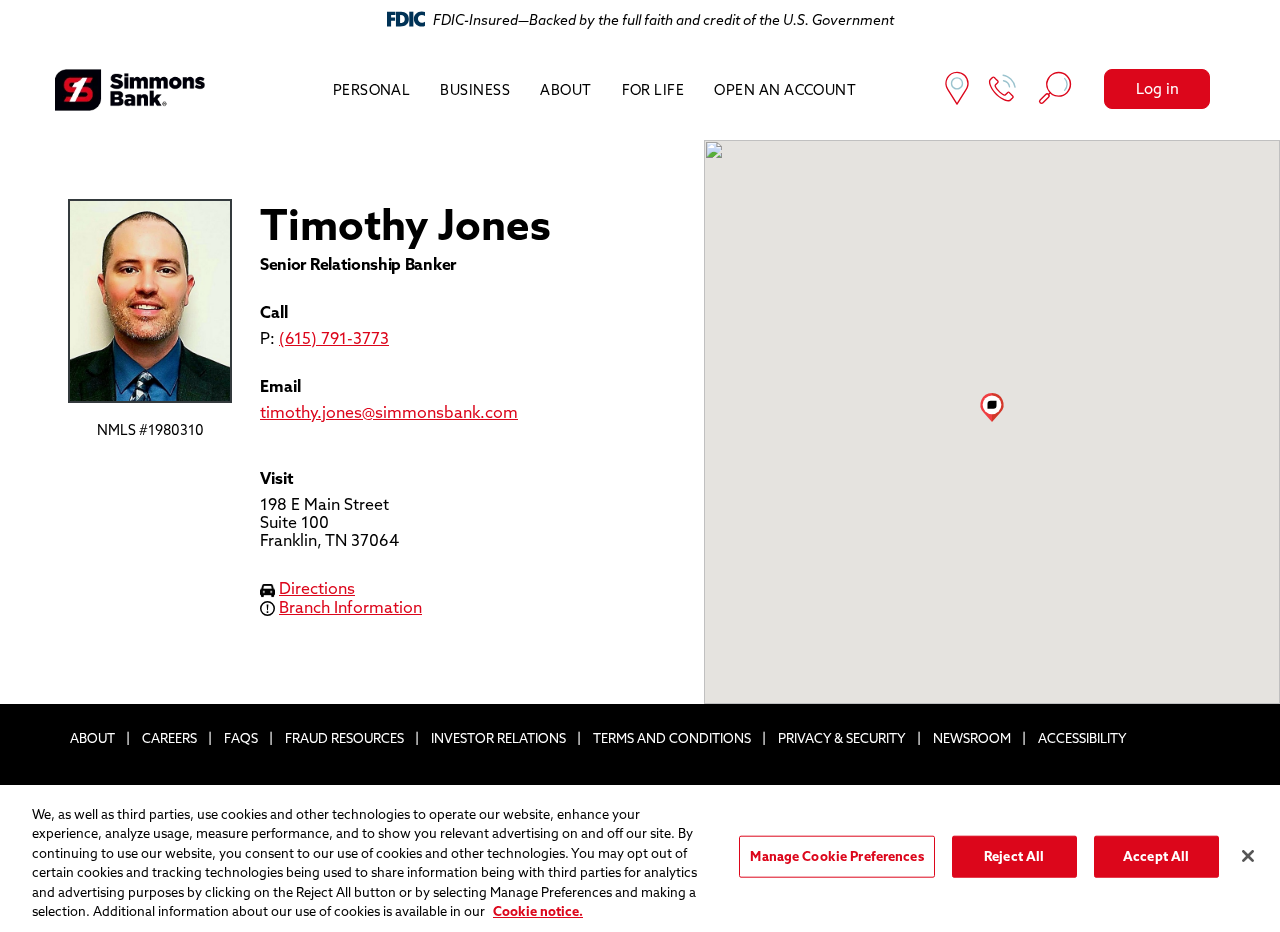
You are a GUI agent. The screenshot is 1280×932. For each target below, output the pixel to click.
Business (475, 90)
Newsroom (972, 738)
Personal (372, 90)
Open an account (785, 90)
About (565, 90)
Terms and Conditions (672, 738)
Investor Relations (498, 738)
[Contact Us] (1003, 90)
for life (653, 90)
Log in (1157, 88)
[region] (640, 858)
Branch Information (350, 607)
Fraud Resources (344, 738)
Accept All (1156, 856)
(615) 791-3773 (334, 338)
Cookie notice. (538, 911)
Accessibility (1082, 738)
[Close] (1248, 856)
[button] (992, 407)
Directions (317, 588)
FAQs (241, 738)
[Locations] (957, 90)
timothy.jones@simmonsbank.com (389, 412)
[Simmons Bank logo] (130, 90)
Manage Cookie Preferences (836, 856)
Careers (169, 738)
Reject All (1014, 856)
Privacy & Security (842, 738)
